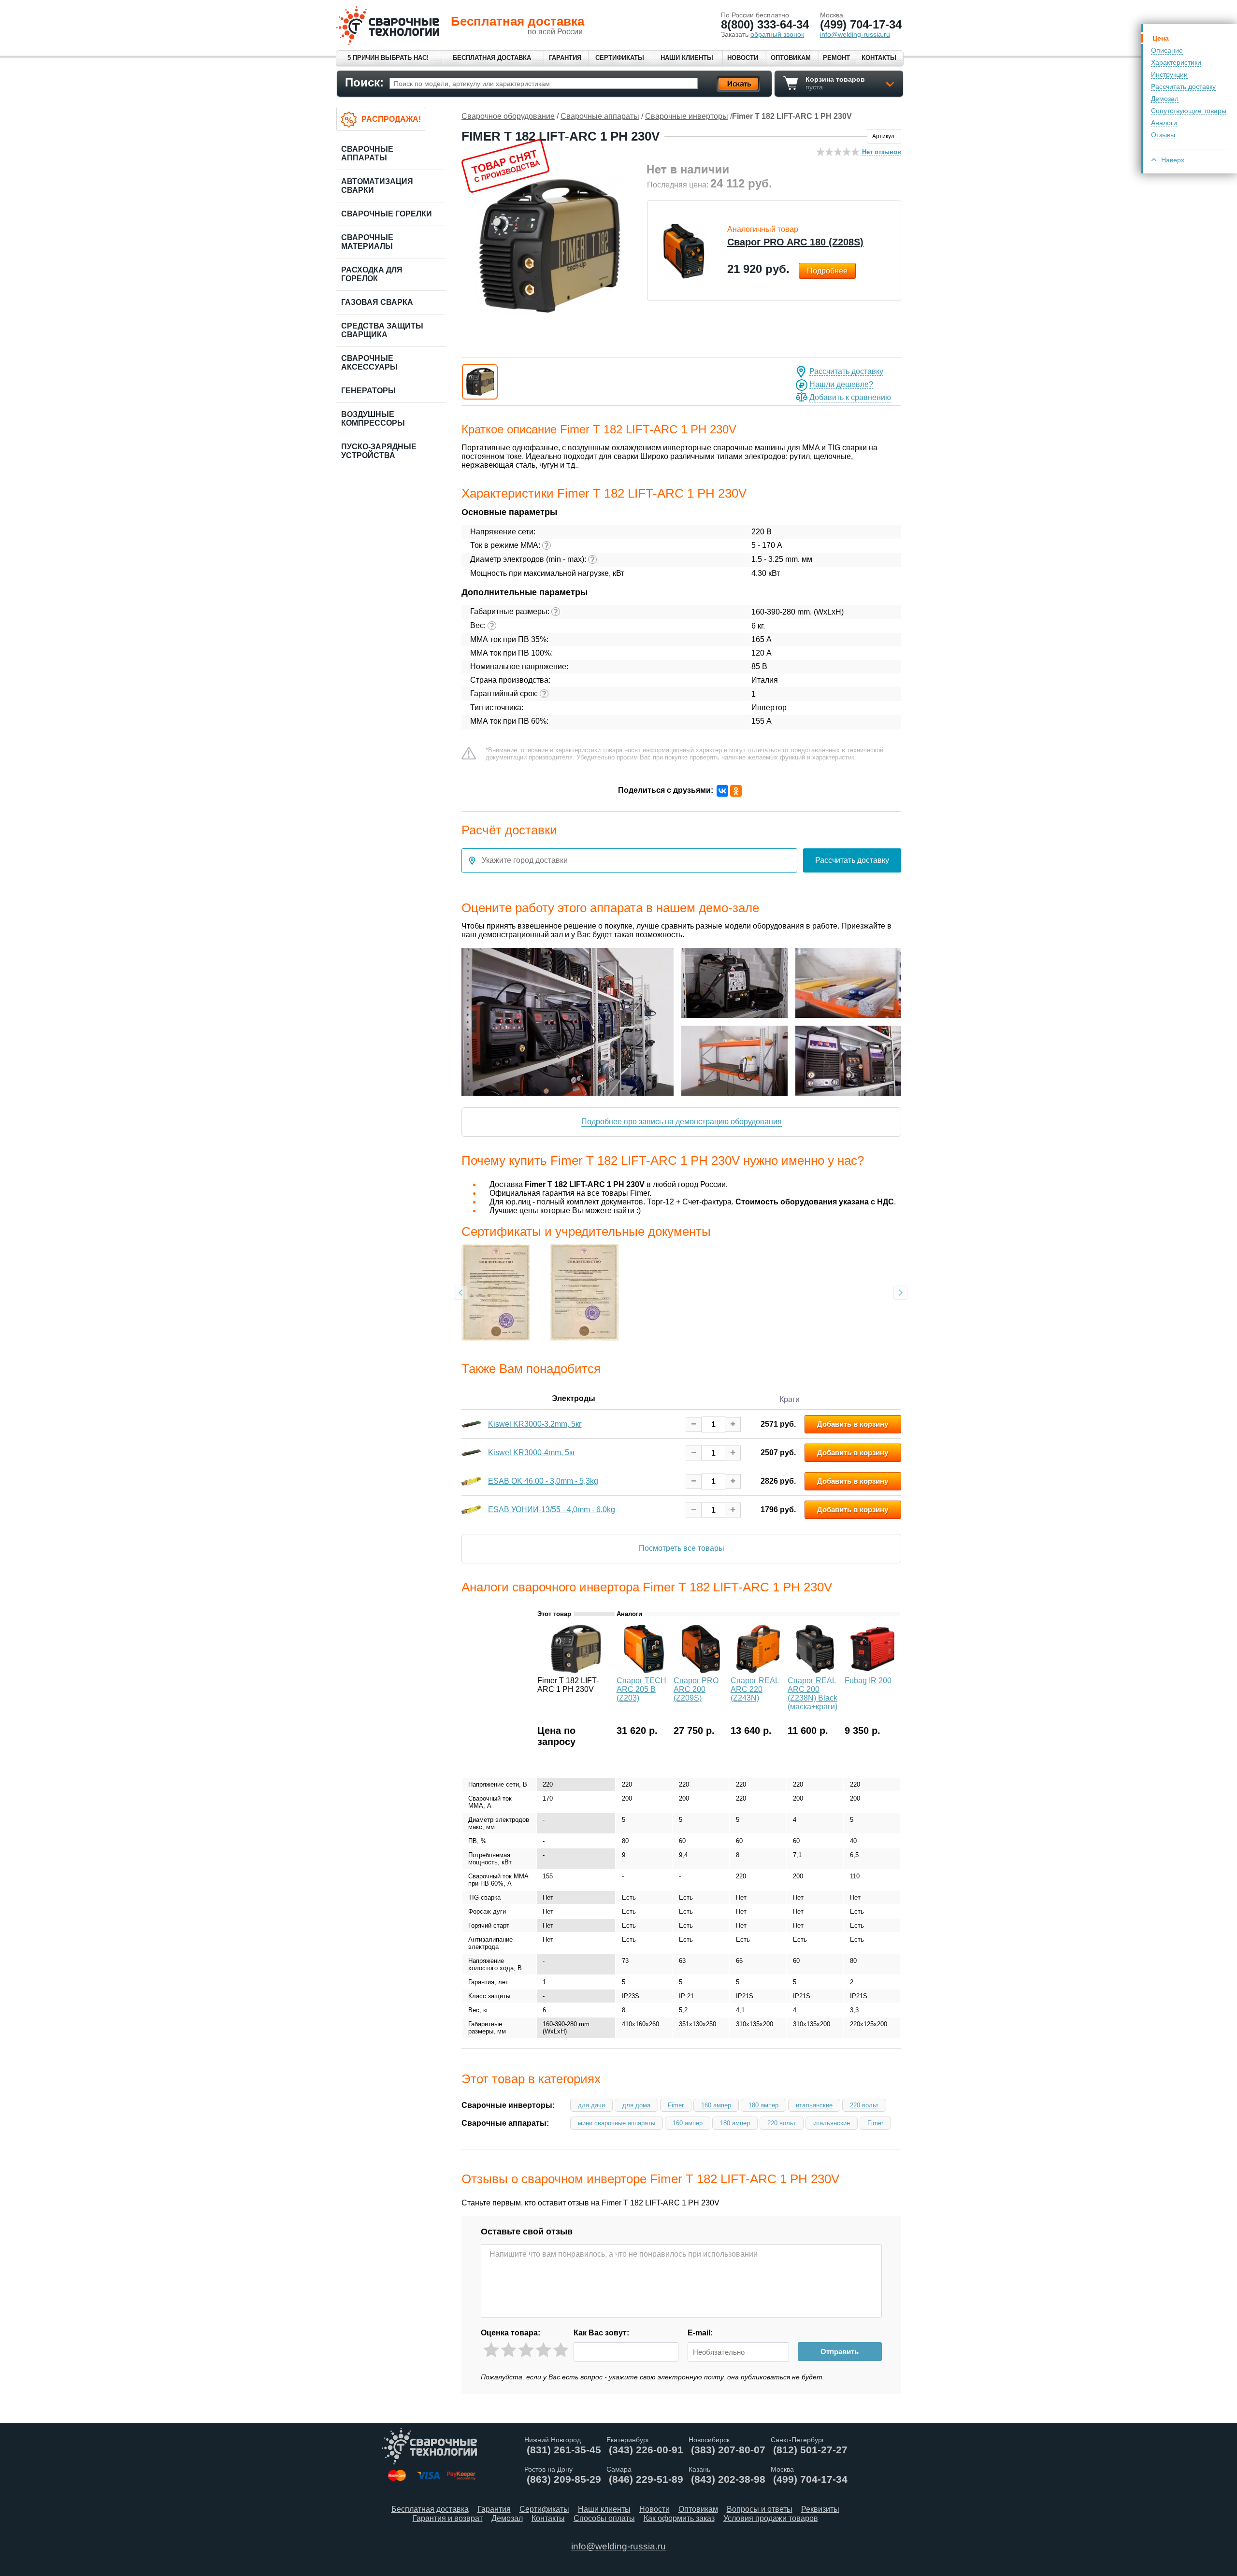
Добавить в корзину (853, 1424)
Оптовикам (791, 58)
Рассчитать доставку (1183, 86)
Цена (1161, 38)
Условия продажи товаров (771, 2518)
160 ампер (716, 2105)
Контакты (879, 58)
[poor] (509, 2350)
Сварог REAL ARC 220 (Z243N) (755, 1689)
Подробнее (827, 271)
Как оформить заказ (679, 2518)
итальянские (814, 2105)
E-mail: (700, 2333)
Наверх (1173, 160)
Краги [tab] (790, 1399)
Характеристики (1176, 62)
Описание (1167, 50)
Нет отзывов (882, 152)
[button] (480, 382)
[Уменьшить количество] (694, 1424)
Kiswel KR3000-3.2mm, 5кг (535, 1424)
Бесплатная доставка (492, 58)
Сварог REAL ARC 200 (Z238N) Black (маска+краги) (813, 1694)
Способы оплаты (604, 2518)
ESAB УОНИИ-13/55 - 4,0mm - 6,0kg (552, 1510)
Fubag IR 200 (868, 1681)
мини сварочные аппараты (617, 2123)
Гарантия (565, 58)
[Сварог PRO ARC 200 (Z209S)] (701, 1670)
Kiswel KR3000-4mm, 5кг (532, 1453)
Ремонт (836, 58)
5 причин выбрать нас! (388, 58)
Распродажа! (391, 119)
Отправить (840, 2352)
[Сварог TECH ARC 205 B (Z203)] (644, 1670)
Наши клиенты (687, 58)
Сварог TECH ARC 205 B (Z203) (641, 1689)
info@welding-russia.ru (618, 2546)
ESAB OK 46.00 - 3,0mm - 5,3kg (543, 1481)
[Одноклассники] (736, 791)
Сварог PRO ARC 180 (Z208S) (795, 242)
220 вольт (864, 2105)
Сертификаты (620, 58)
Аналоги (1164, 123)
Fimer (676, 2105)
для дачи (591, 2105)
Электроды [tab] (574, 1398)
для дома (636, 2105)
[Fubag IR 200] (872, 1670)
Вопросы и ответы (760, 2509)
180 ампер (763, 2105)
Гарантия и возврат (448, 2518)
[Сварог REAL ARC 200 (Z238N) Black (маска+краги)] (815, 1670)
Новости (743, 58)
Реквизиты (820, 2509)
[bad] (491, 2350)
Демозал (1165, 99)
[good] (543, 2350)
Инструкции (1169, 74)
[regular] (526, 2350)
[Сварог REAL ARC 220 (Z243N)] (758, 1670)
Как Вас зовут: (601, 2333)
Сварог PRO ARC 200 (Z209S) (696, 1689)
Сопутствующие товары (1189, 111)
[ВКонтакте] (722, 791)
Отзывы (1163, 135)
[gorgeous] (561, 2350)
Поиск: (364, 82)
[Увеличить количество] (733, 1424)
